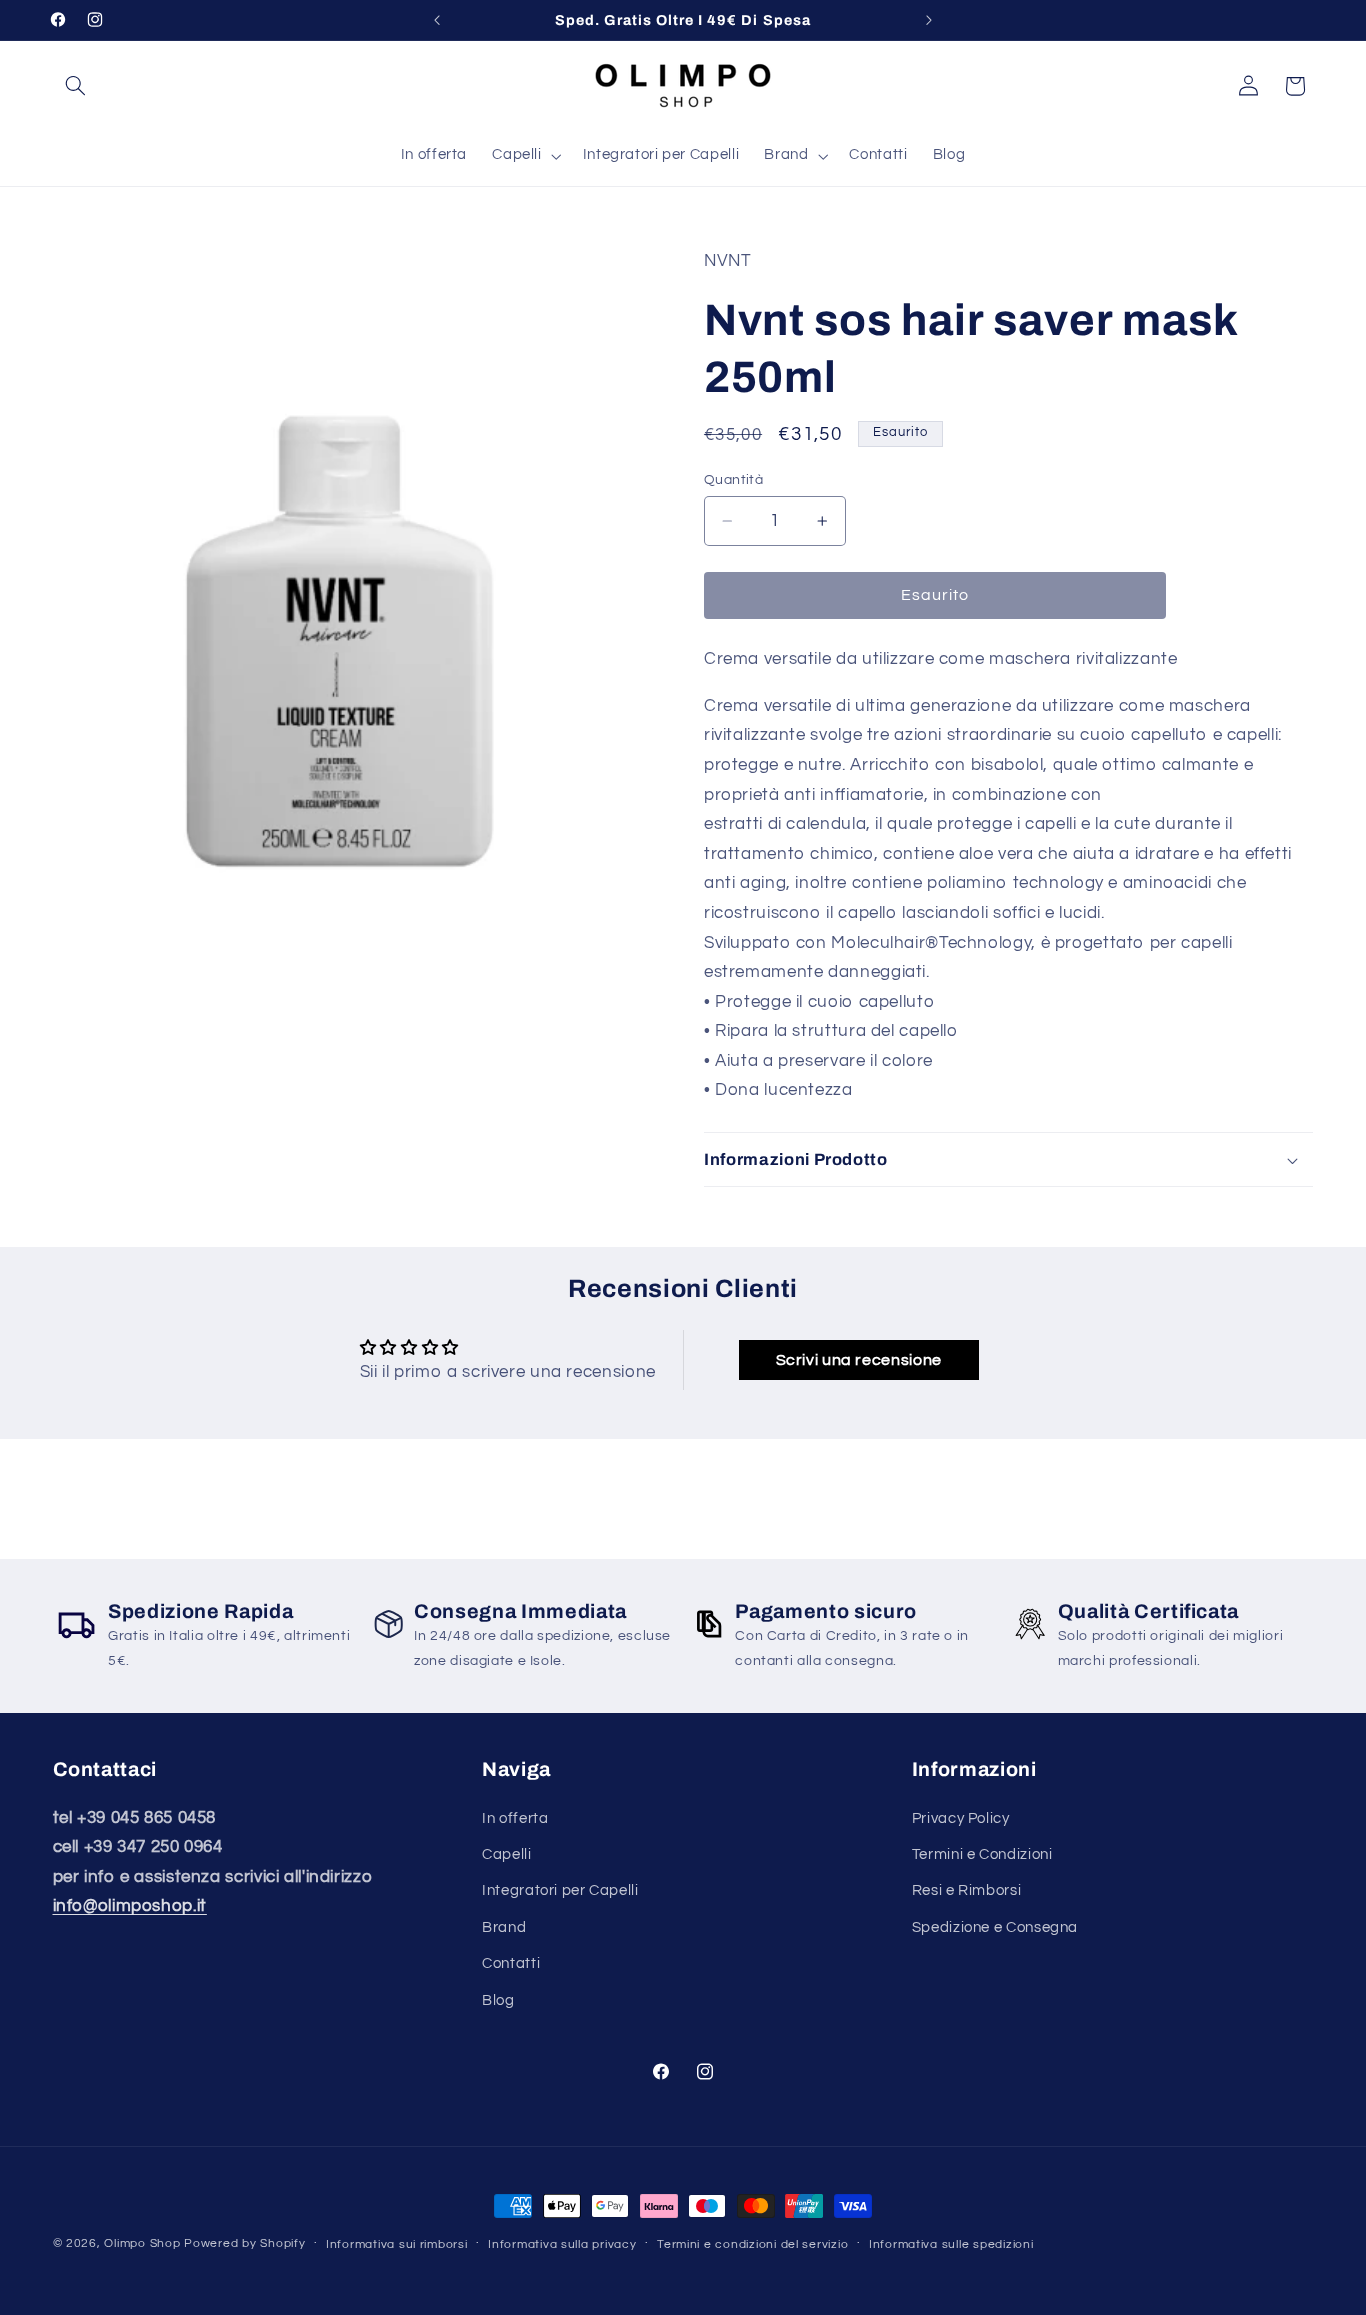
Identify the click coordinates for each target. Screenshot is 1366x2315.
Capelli (506, 1854)
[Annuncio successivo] (929, 20)
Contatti (511, 1963)
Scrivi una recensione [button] (859, 1361)
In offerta (515, 1818)
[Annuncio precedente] (437, 20)
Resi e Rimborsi (966, 1891)
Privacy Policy (961, 1818)
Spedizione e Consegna (995, 1927)
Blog (498, 2000)
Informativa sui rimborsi (397, 2244)
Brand (504, 1927)
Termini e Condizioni (982, 1854)
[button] (76, 86)
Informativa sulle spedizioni (951, 2244)
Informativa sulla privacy (562, 2244)
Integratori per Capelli (560, 1891)
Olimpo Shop (142, 2243)
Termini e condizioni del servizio (752, 2244)
